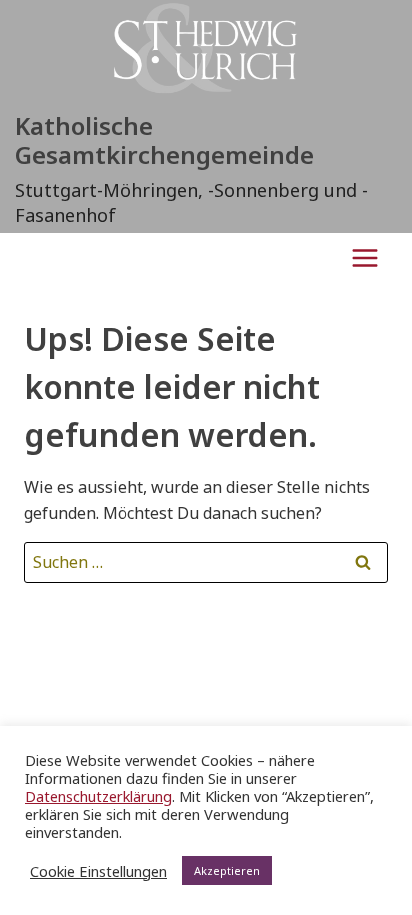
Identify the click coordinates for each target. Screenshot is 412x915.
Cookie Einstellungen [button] (98, 871)
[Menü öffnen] (364, 257)
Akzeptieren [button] (227, 870)
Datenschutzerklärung (98, 796)
